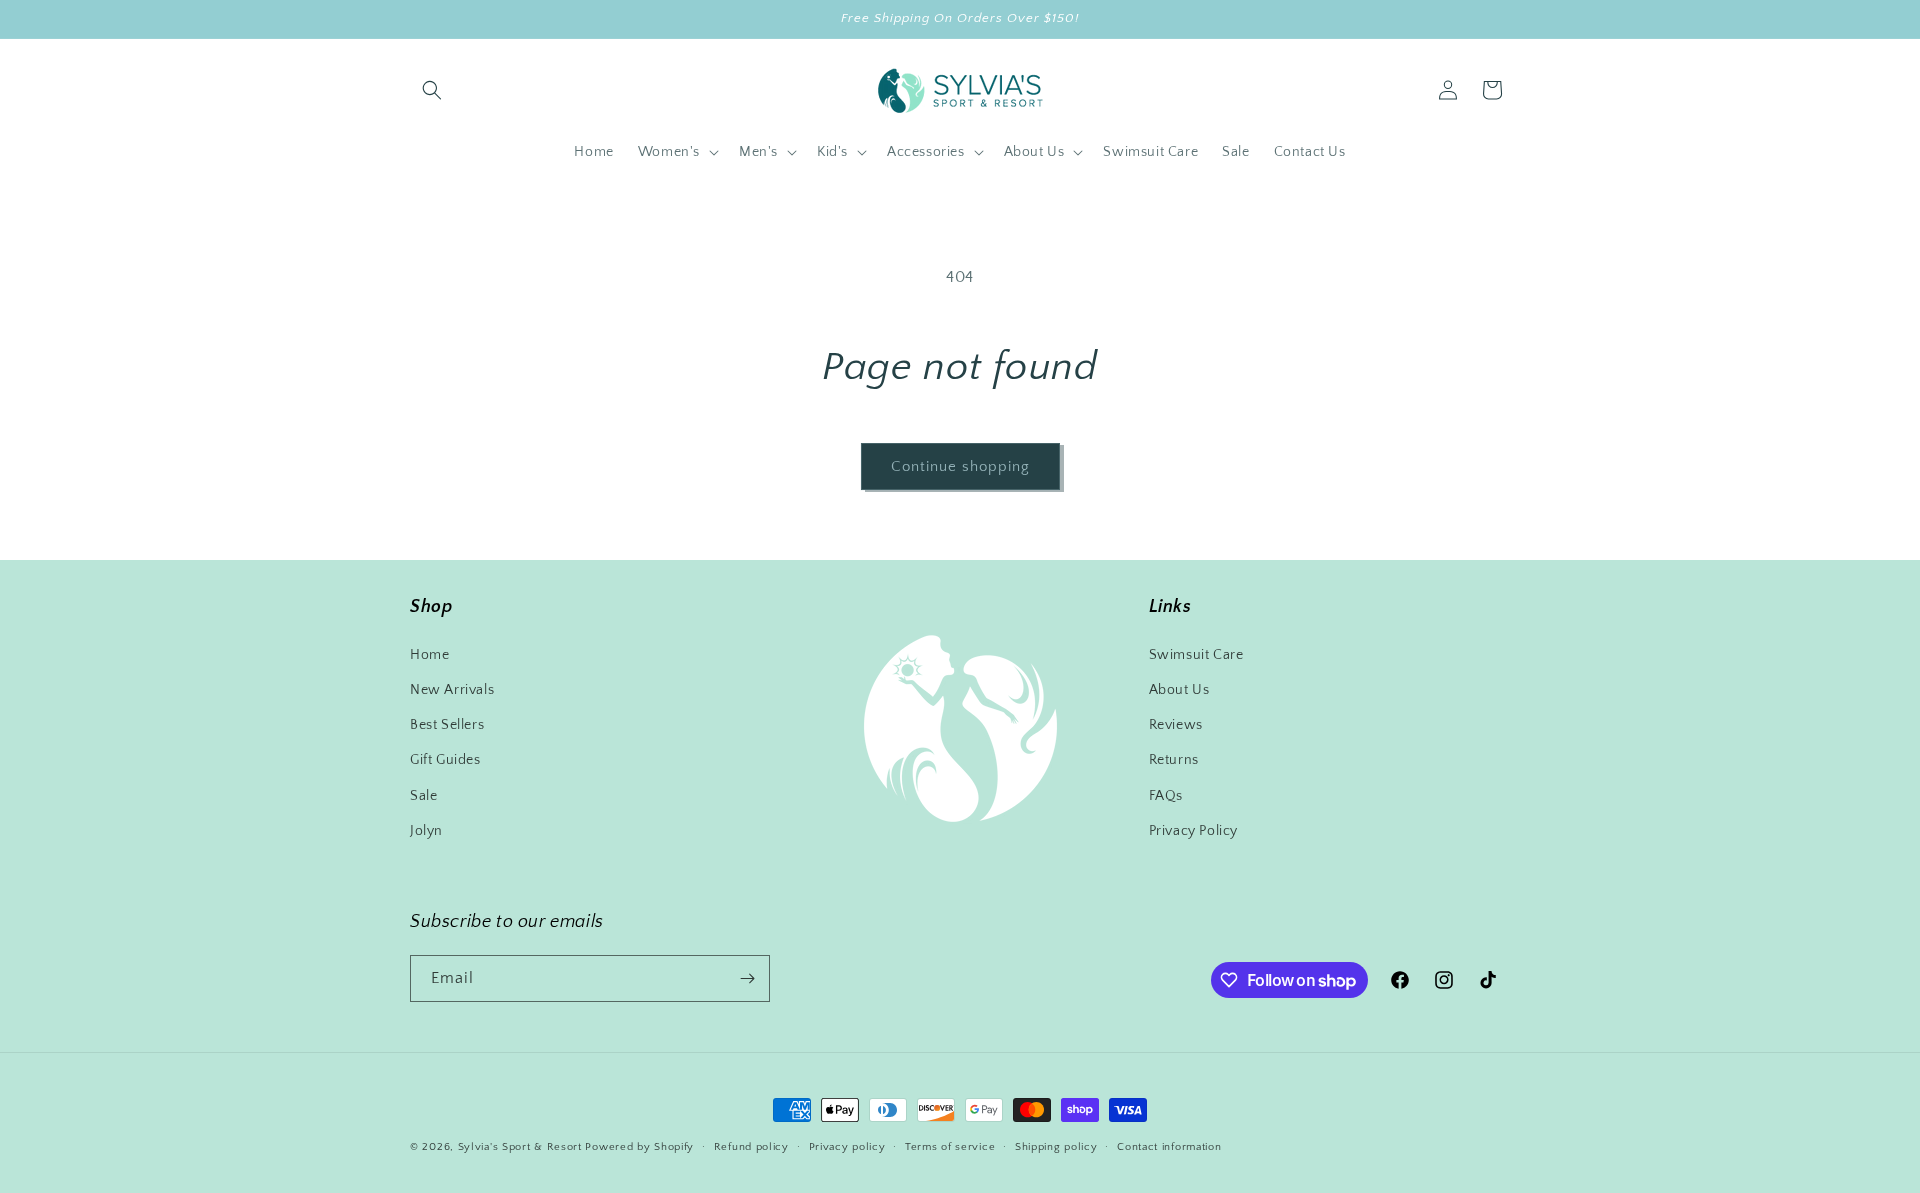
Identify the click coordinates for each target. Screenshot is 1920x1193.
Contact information (1169, 1147)
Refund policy (751, 1147)
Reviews (1176, 725)
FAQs (1166, 796)
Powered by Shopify (639, 1147)
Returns (1174, 760)
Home (429, 655)
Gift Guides (445, 760)
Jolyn (426, 831)
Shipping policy (1056, 1147)
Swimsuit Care (1196, 655)
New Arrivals (452, 690)
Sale (423, 796)
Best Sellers (447, 725)
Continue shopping (960, 466)
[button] (432, 90)
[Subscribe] (747, 978)
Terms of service (950, 1147)
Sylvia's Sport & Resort (520, 1147)
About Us (1179, 690)
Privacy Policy (1193, 831)
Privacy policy (847, 1147)
